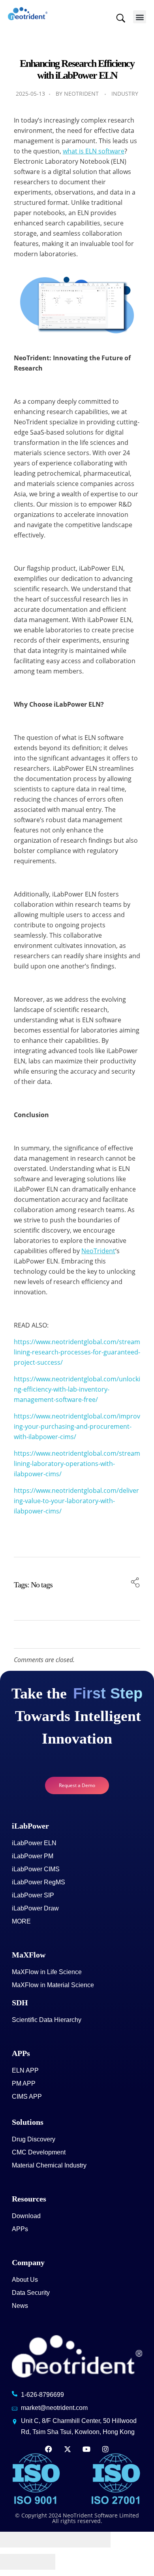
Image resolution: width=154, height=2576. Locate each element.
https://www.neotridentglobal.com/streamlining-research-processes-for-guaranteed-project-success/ (77, 1352)
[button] (140, 17)
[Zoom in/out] (97, 2540)
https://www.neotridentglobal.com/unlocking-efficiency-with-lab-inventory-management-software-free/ (77, 1389)
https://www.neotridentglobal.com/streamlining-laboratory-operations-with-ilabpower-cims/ (77, 1464)
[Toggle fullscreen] (69, 2540)
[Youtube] (86, 2449)
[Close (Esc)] (14, 2540)
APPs (21, 2053)
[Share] (41, 2540)
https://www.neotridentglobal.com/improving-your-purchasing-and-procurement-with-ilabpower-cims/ (77, 1426)
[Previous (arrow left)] (14, 2562)
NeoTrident (81, 94)
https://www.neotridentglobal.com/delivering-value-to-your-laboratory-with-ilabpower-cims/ (76, 1501)
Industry (125, 94)
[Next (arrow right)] (41, 2562)
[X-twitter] (68, 2449)
